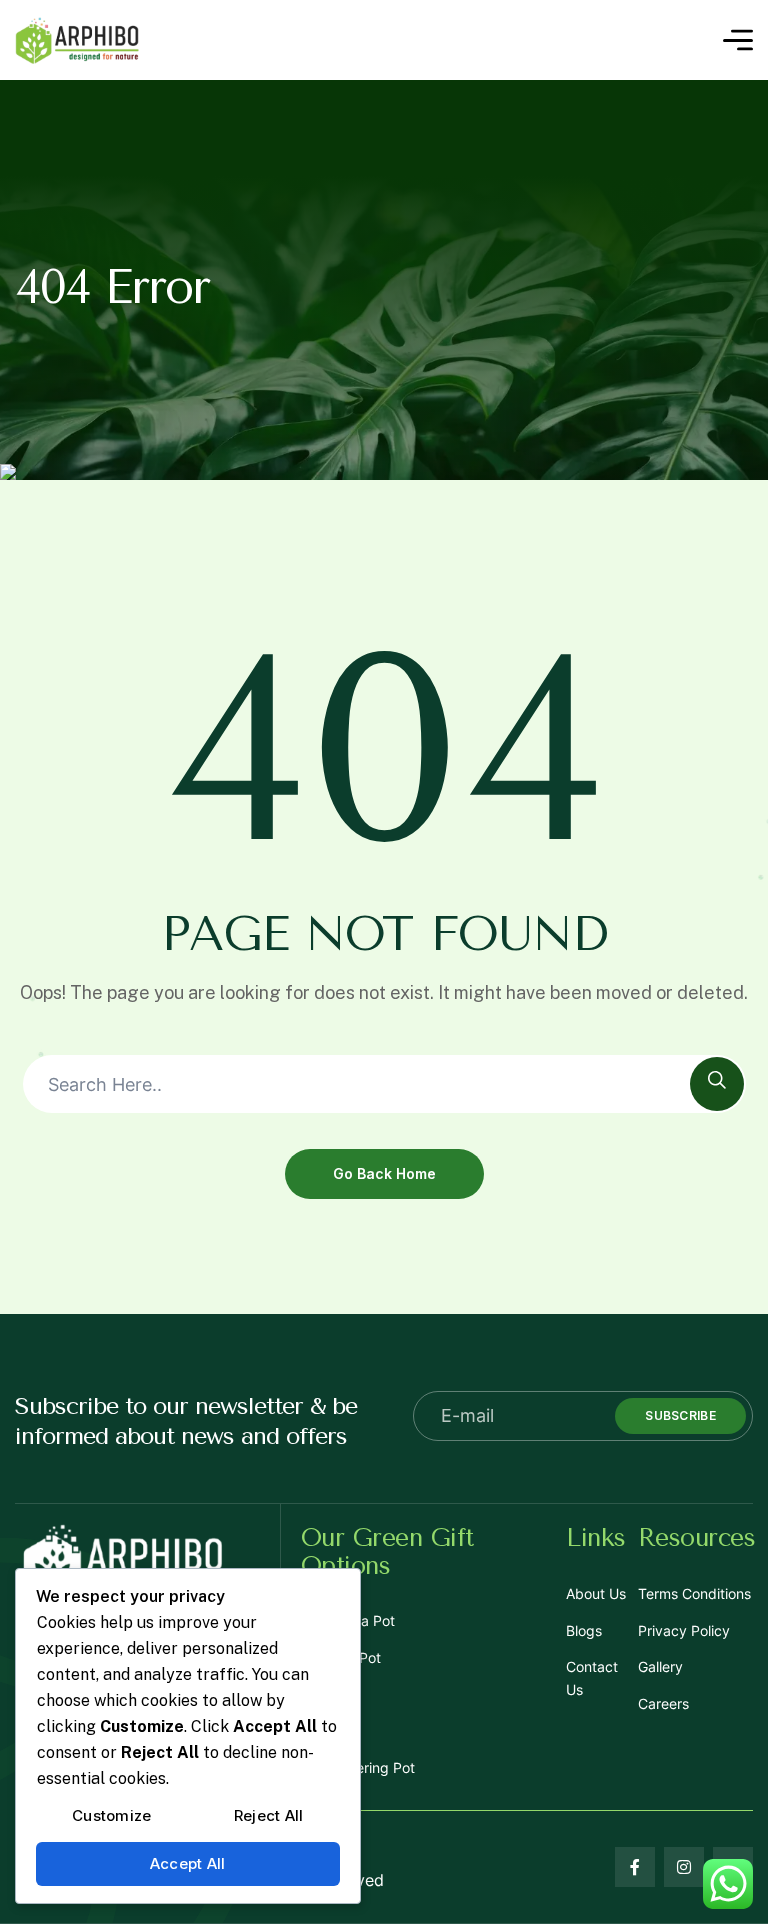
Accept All (188, 1863)
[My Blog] (77, 40)
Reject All (269, 1815)
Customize (112, 1815)
